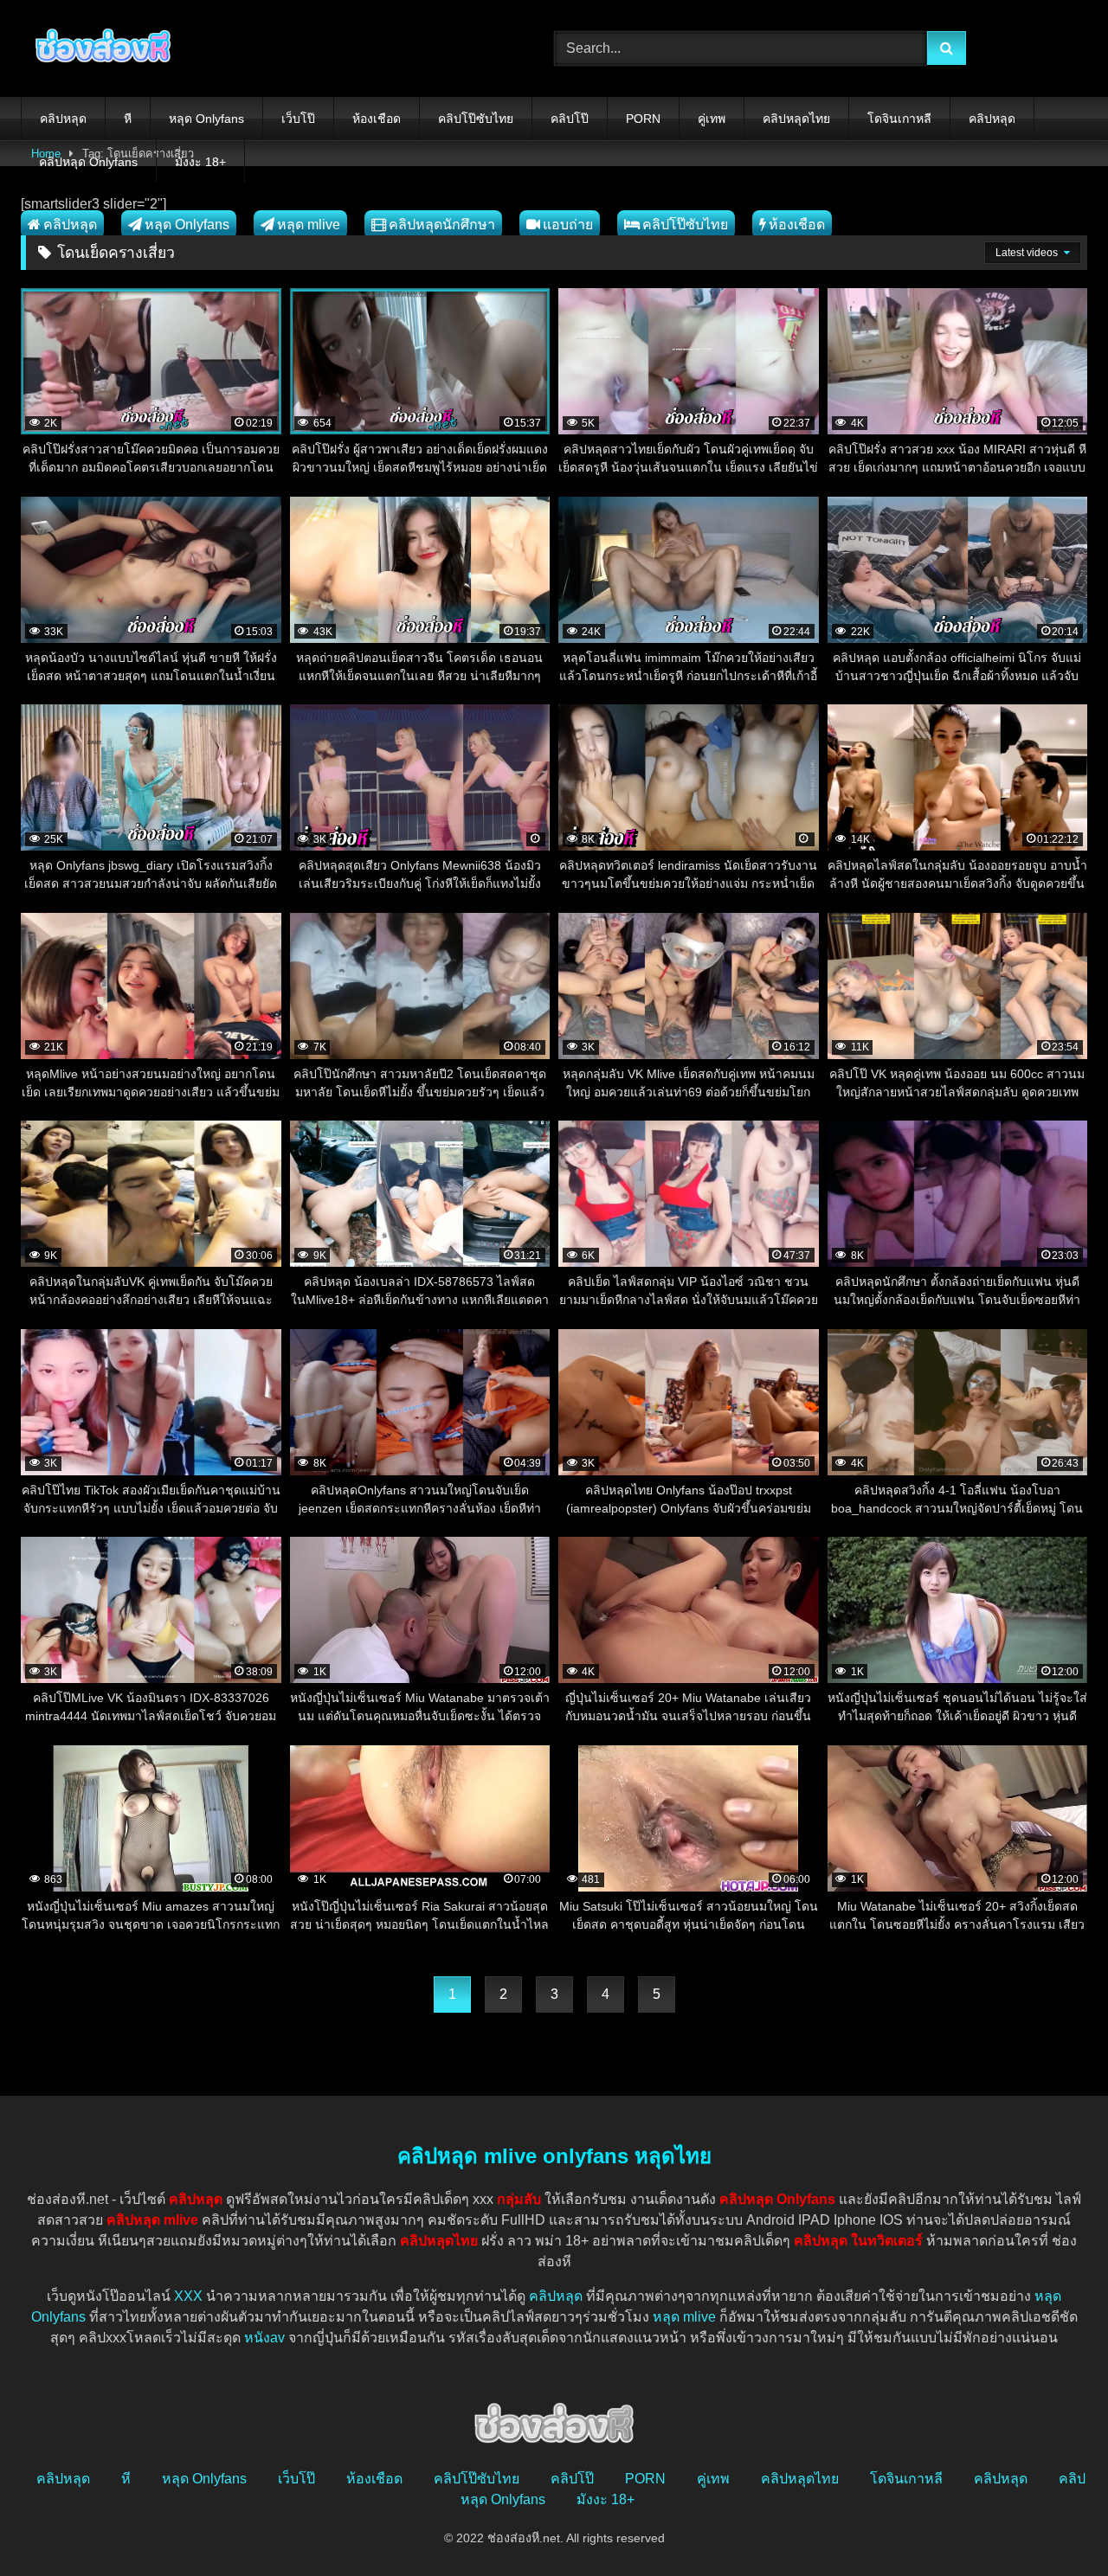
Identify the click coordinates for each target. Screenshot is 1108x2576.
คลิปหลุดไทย (796, 119)
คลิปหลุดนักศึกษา (442, 225)
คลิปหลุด (63, 119)
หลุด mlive (309, 225)
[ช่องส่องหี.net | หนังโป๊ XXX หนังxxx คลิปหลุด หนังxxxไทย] (99, 48)
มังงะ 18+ (200, 162)
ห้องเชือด (377, 119)
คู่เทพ (712, 119)
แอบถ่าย (568, 225)
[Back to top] (1054, 2525)
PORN (643, 119)
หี (128, 119)
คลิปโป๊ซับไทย (476, 119)
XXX (188, 2296)
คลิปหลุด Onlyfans (88, 162)
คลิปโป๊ (570, 119)
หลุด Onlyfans (206, 119)
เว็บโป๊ (298, 119)
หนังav (264, 2338)
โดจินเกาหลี (899, 119)
